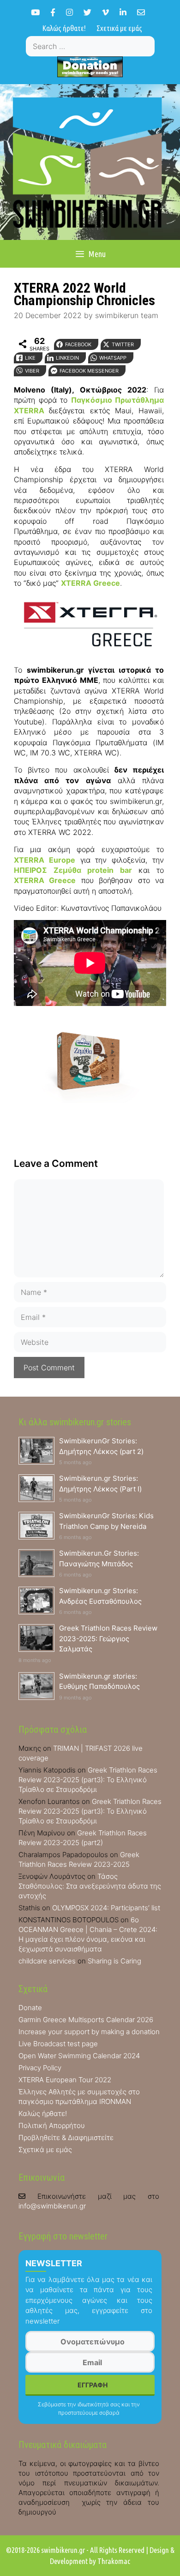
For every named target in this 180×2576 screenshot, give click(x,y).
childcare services (47, 1961)
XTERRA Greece (90, 583)
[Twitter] (87, 12)
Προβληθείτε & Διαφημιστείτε (66, 2137)
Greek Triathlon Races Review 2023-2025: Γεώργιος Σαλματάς (108, 1638)
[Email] (141, 12)
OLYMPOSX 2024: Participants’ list (106, 1908)
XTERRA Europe (45, 860)
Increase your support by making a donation (89, 2032)
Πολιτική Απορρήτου (52, 2125)
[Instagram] (69, 12)
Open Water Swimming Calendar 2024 (79, 2056)
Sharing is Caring (114, 1961)
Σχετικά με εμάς (119, 28)
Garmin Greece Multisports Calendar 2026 (86, 2020)
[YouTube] (35, 12)
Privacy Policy (40, 2068)
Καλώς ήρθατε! (64, 28)
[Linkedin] (123, 12)
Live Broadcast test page (58, 2044)
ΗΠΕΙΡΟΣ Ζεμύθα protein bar (73, 870)
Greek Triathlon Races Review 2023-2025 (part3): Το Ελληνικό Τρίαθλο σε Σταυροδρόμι (88, 1780)
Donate (30, 2008)
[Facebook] (53, 12)
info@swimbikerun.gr (52, 2206)
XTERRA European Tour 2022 (65, 2080)
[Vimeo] (105, 12)
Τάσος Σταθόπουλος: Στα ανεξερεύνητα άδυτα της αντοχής (90, 1886)
